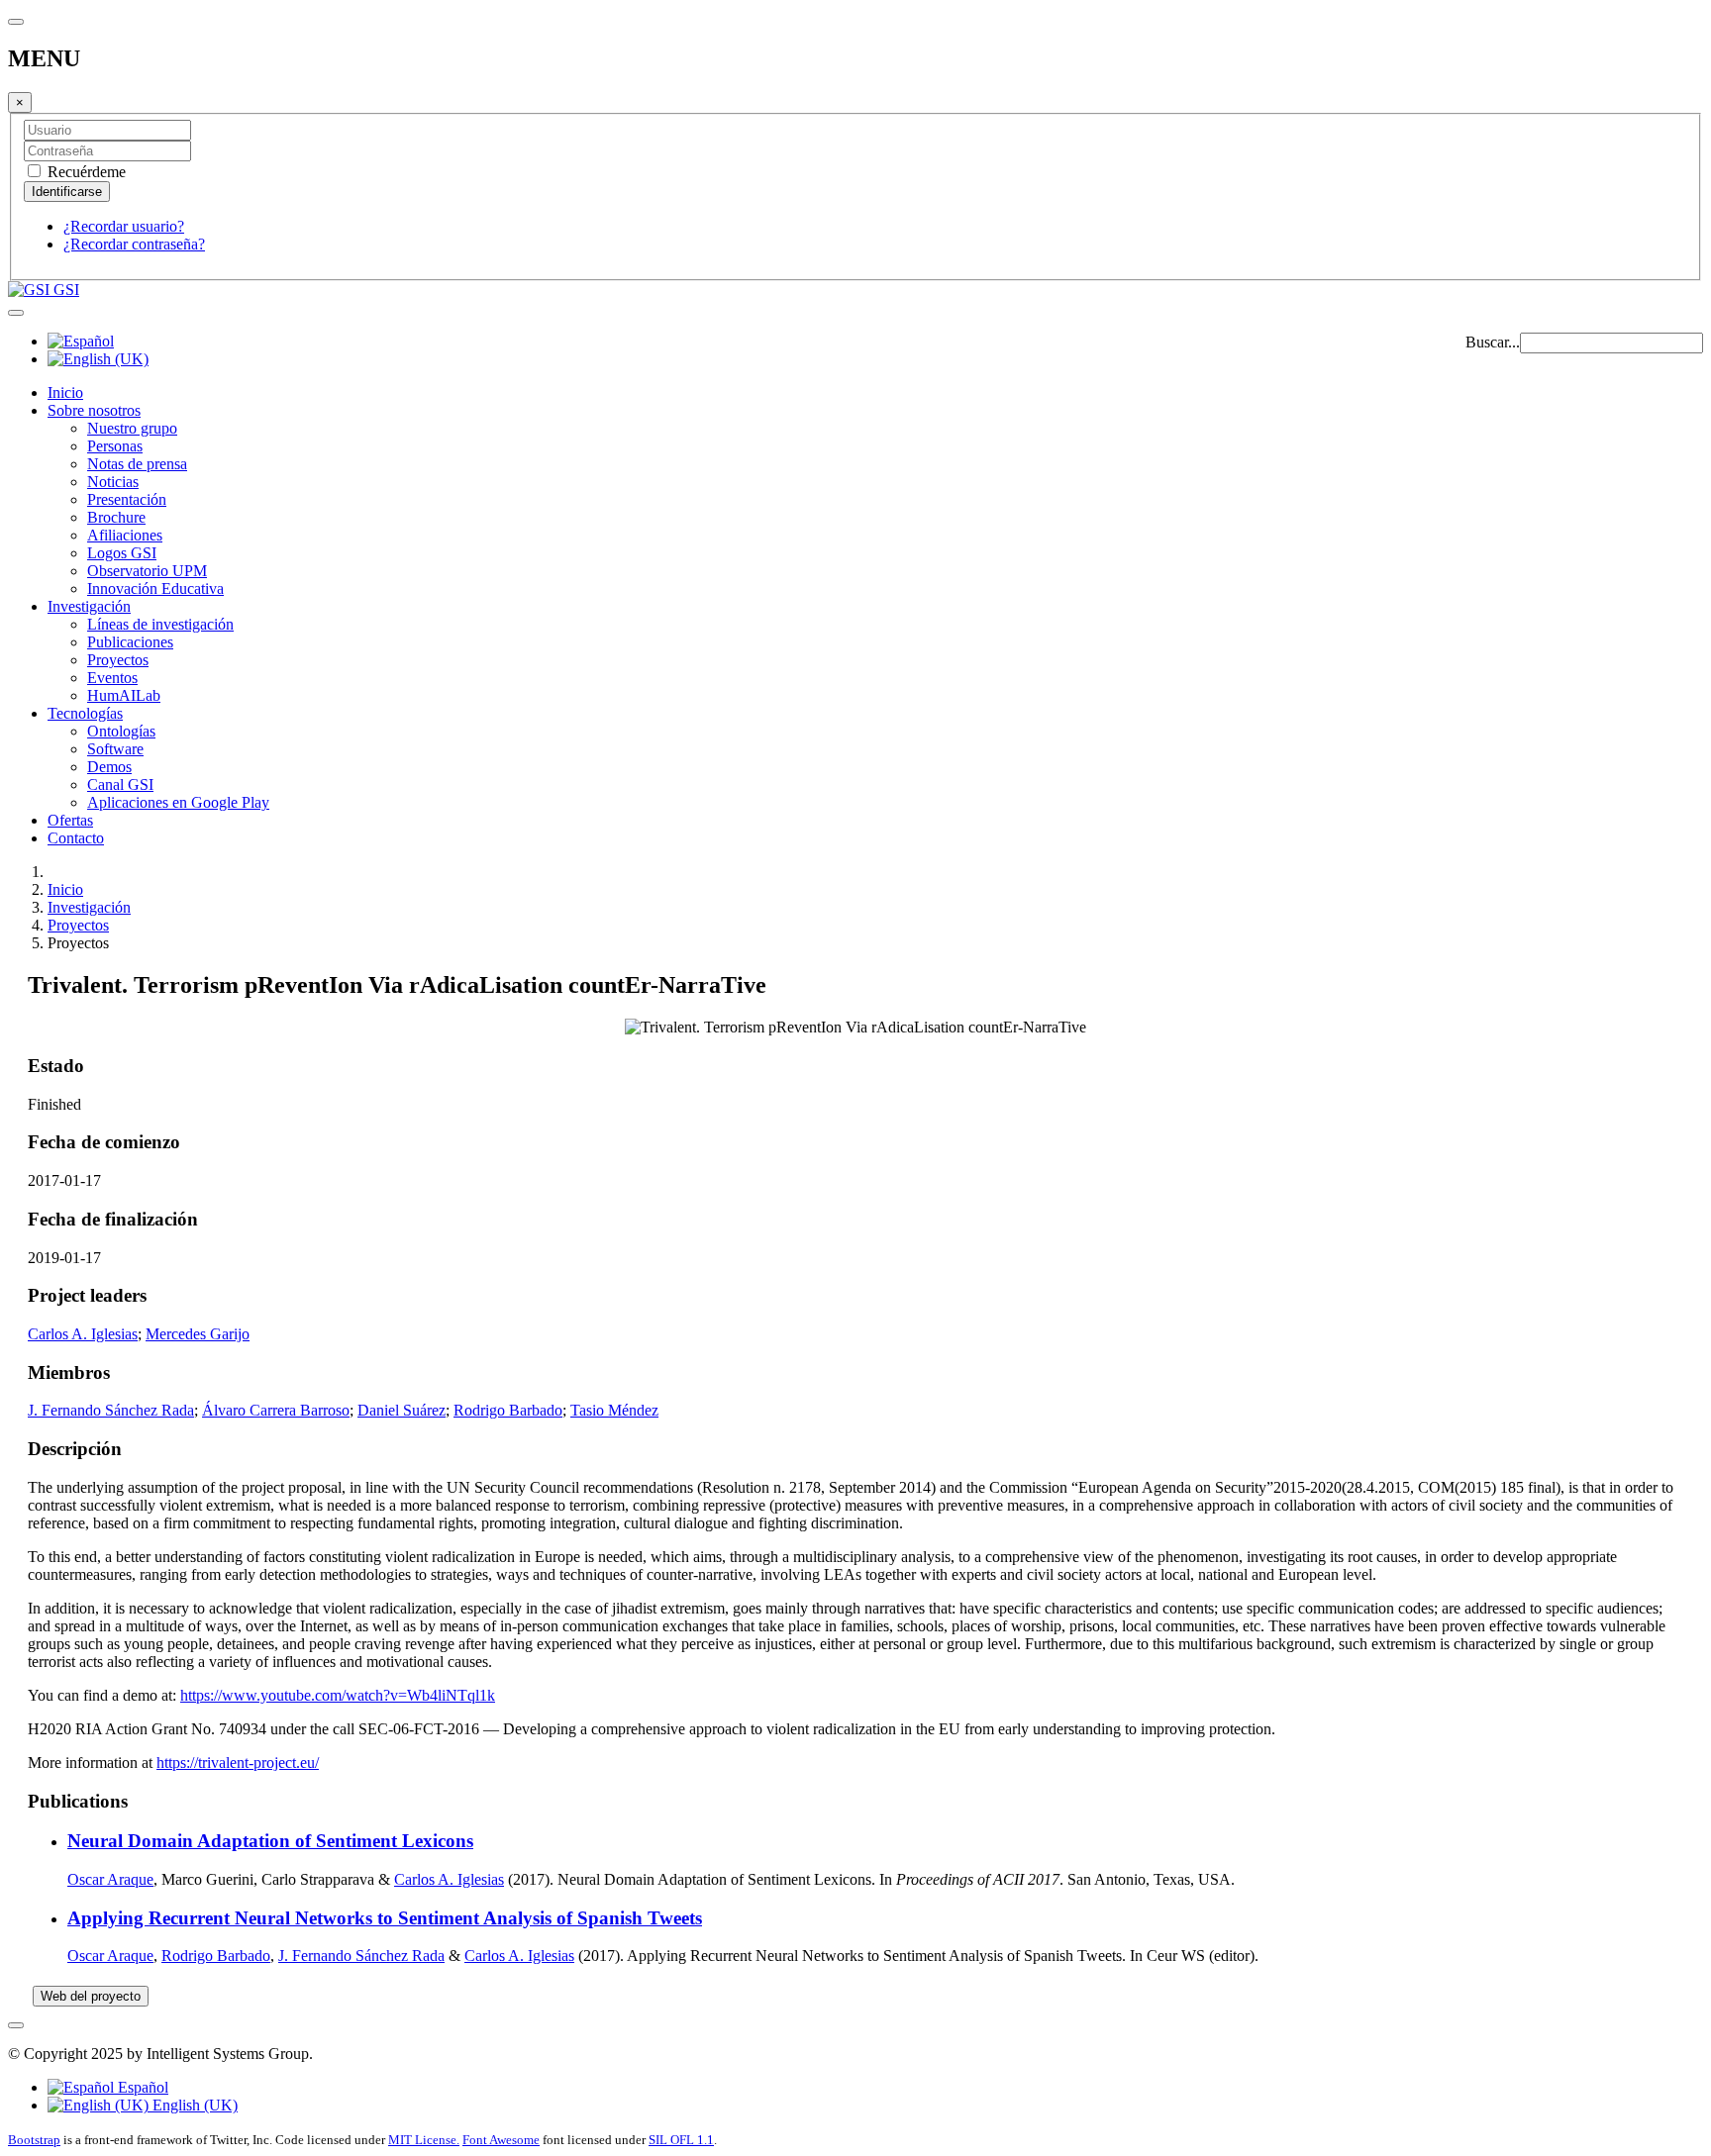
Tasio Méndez (614, 1410)
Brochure (116, 517)
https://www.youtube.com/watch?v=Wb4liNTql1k (338, 1695)
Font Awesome (501, 2140)
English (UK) (193, 2105)
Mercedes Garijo (198, 1334)
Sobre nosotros (94, 410)
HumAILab (124, 695)
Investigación (89, 606)
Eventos (112, 678)
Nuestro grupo (132, 428)
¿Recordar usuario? (124, 226)
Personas (115, 446)
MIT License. (424, 2140)
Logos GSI (122, 553)
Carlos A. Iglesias (83, 1334)
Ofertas (70, 820)
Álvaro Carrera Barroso (276, 1410)
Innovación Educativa (155, 588)
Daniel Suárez (402, 1410)
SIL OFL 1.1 (681, 2140)
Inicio (65, 392)
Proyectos (118, 660)
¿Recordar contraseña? (134, 244)
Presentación (127, 499)
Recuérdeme (85, 172)
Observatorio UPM (147, 571)
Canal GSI (120, 784)
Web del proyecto (91, 1996)
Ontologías (121, 731)
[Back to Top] (16, 2025)
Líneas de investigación (160, 624)
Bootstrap (34, 2140)
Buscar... (1493, 342)
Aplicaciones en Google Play (178, 802)
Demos (109, 767)
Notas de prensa (137, 464)
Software (115, 749)
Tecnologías (85, 713)
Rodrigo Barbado (508, 1410)
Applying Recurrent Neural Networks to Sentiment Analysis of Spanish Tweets (385, 1918)
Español (141, 2087)
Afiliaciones (125, 535)
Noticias (113, 482)
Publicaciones (130, 642)
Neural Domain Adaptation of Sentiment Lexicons (270, 1841)
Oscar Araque (110, 1879)
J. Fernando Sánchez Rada (111, 1410)
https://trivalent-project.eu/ (238, 1763)
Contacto (76, 838)
